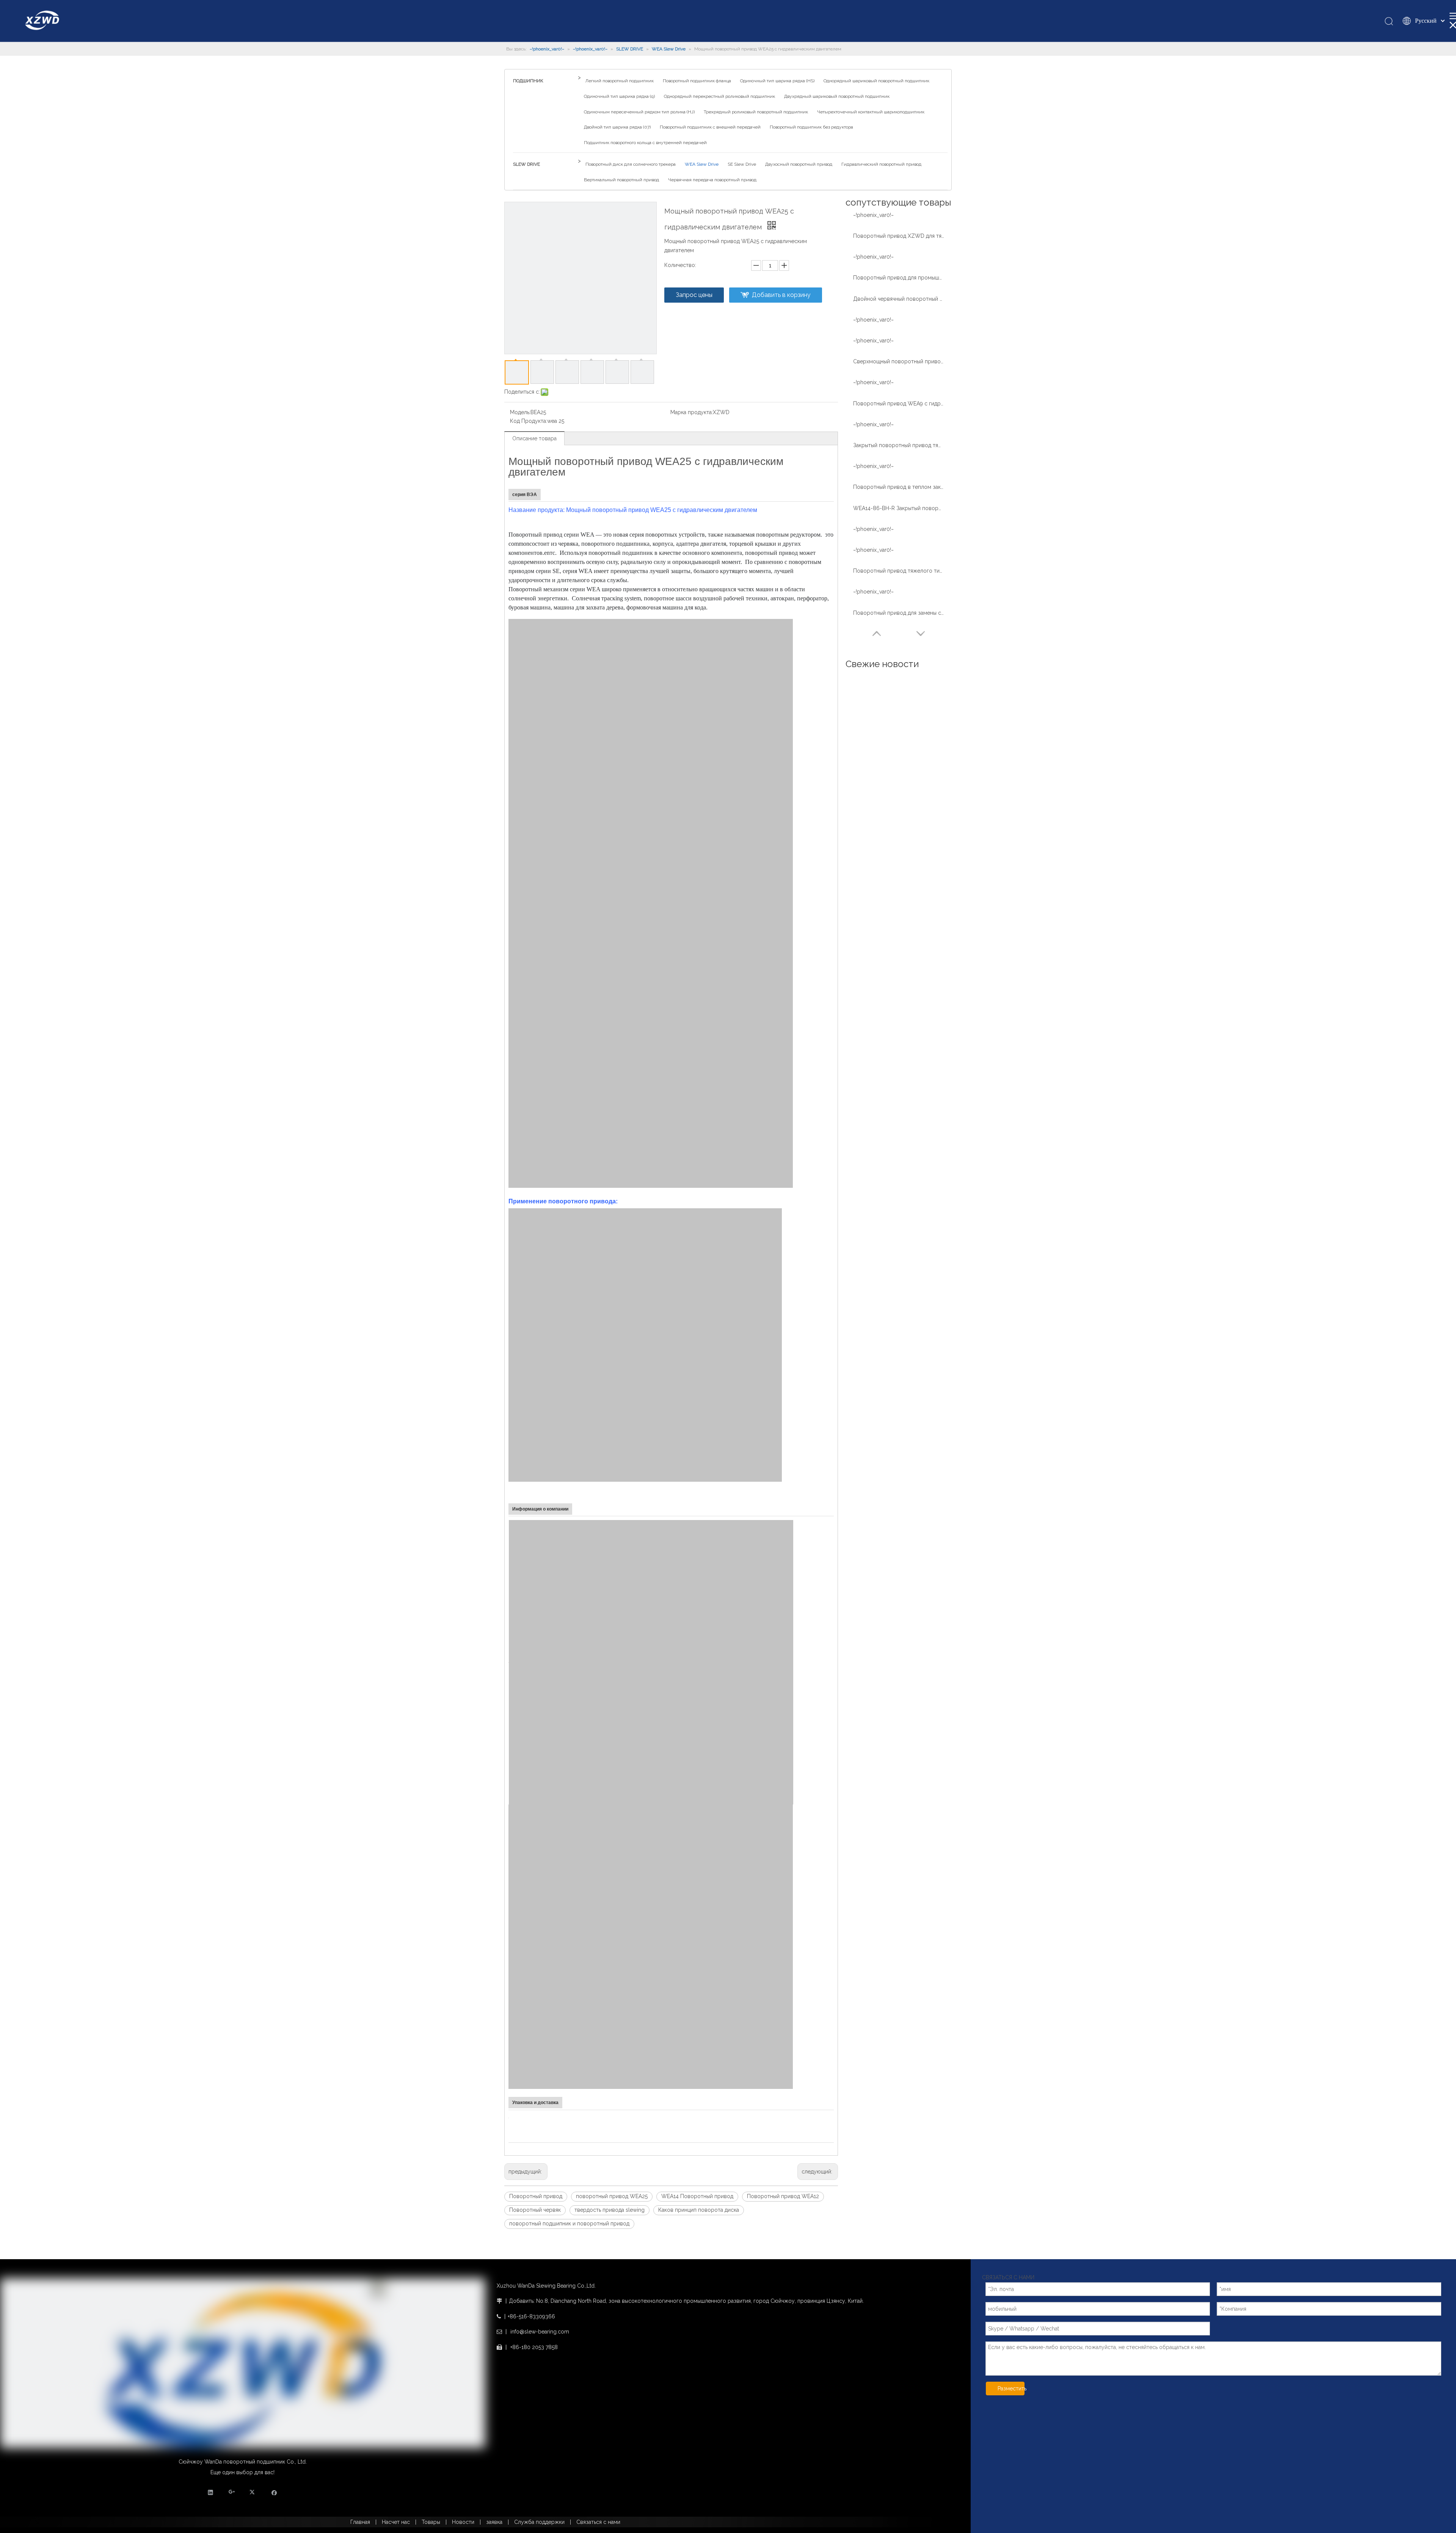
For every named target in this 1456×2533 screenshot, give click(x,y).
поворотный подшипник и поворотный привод (569, 2224)
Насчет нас (396, 2522)
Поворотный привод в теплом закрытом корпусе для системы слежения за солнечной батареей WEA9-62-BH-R (899, 487)
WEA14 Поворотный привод (697, 2196)
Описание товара (534, 438)
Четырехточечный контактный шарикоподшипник (871, 112)
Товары (431, 2522)
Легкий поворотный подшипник (620, 81)
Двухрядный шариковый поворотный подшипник (837, 96)
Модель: (520, 412)
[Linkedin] (211, 2492)
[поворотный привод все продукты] (651, 761)
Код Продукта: (529, 421)
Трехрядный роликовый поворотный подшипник (756, 112)
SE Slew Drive (742, 164)
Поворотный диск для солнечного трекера (631, 164)
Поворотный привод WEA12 (783, 2196)
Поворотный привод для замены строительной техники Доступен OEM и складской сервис (899, 613)
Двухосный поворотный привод (799, 164)
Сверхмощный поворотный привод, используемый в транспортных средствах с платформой (899, 361)
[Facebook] (274, 2492)
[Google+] (232, 2492)
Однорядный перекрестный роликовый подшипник (719, 96)
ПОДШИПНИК (528, 81)
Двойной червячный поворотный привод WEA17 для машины (899, 299)
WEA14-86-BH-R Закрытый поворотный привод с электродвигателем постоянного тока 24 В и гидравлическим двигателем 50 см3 (899, 508)
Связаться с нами (598, 2522)
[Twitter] (253, 2492)
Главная (360, 2522)
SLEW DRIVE (526, 164)
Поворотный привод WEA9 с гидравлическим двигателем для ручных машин (899, 404)
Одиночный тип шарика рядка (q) (619, 96)
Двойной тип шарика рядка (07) (617, 127)
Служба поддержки (539, 2522)
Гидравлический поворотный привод (881, 164)
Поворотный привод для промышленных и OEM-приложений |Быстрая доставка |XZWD (899, 278)
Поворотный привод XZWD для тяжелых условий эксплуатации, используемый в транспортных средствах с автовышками (899, 236)
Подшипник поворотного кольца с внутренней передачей (645, 143)
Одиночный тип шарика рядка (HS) (777, 81)
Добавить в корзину (781, 295)
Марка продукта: (692, 412)
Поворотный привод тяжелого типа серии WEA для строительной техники (899, 571)
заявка (494, 2522)
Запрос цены (694, 295)
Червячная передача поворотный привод (712, 180)
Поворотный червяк (535, 2210)
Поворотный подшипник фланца (697, 81)
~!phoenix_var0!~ (873, 215)
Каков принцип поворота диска (699, 2210)
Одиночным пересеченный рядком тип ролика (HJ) (639, 112)
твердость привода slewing (610, 2210)
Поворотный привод (536, 2196)
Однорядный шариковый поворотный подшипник (876, 81)
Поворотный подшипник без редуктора (811, 127)
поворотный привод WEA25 (612, 2196)
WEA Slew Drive (702, 164)
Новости (463, 2522)
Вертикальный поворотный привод (621, 180)
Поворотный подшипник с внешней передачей (710, 127)
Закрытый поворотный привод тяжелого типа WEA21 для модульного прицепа (899, 445)
